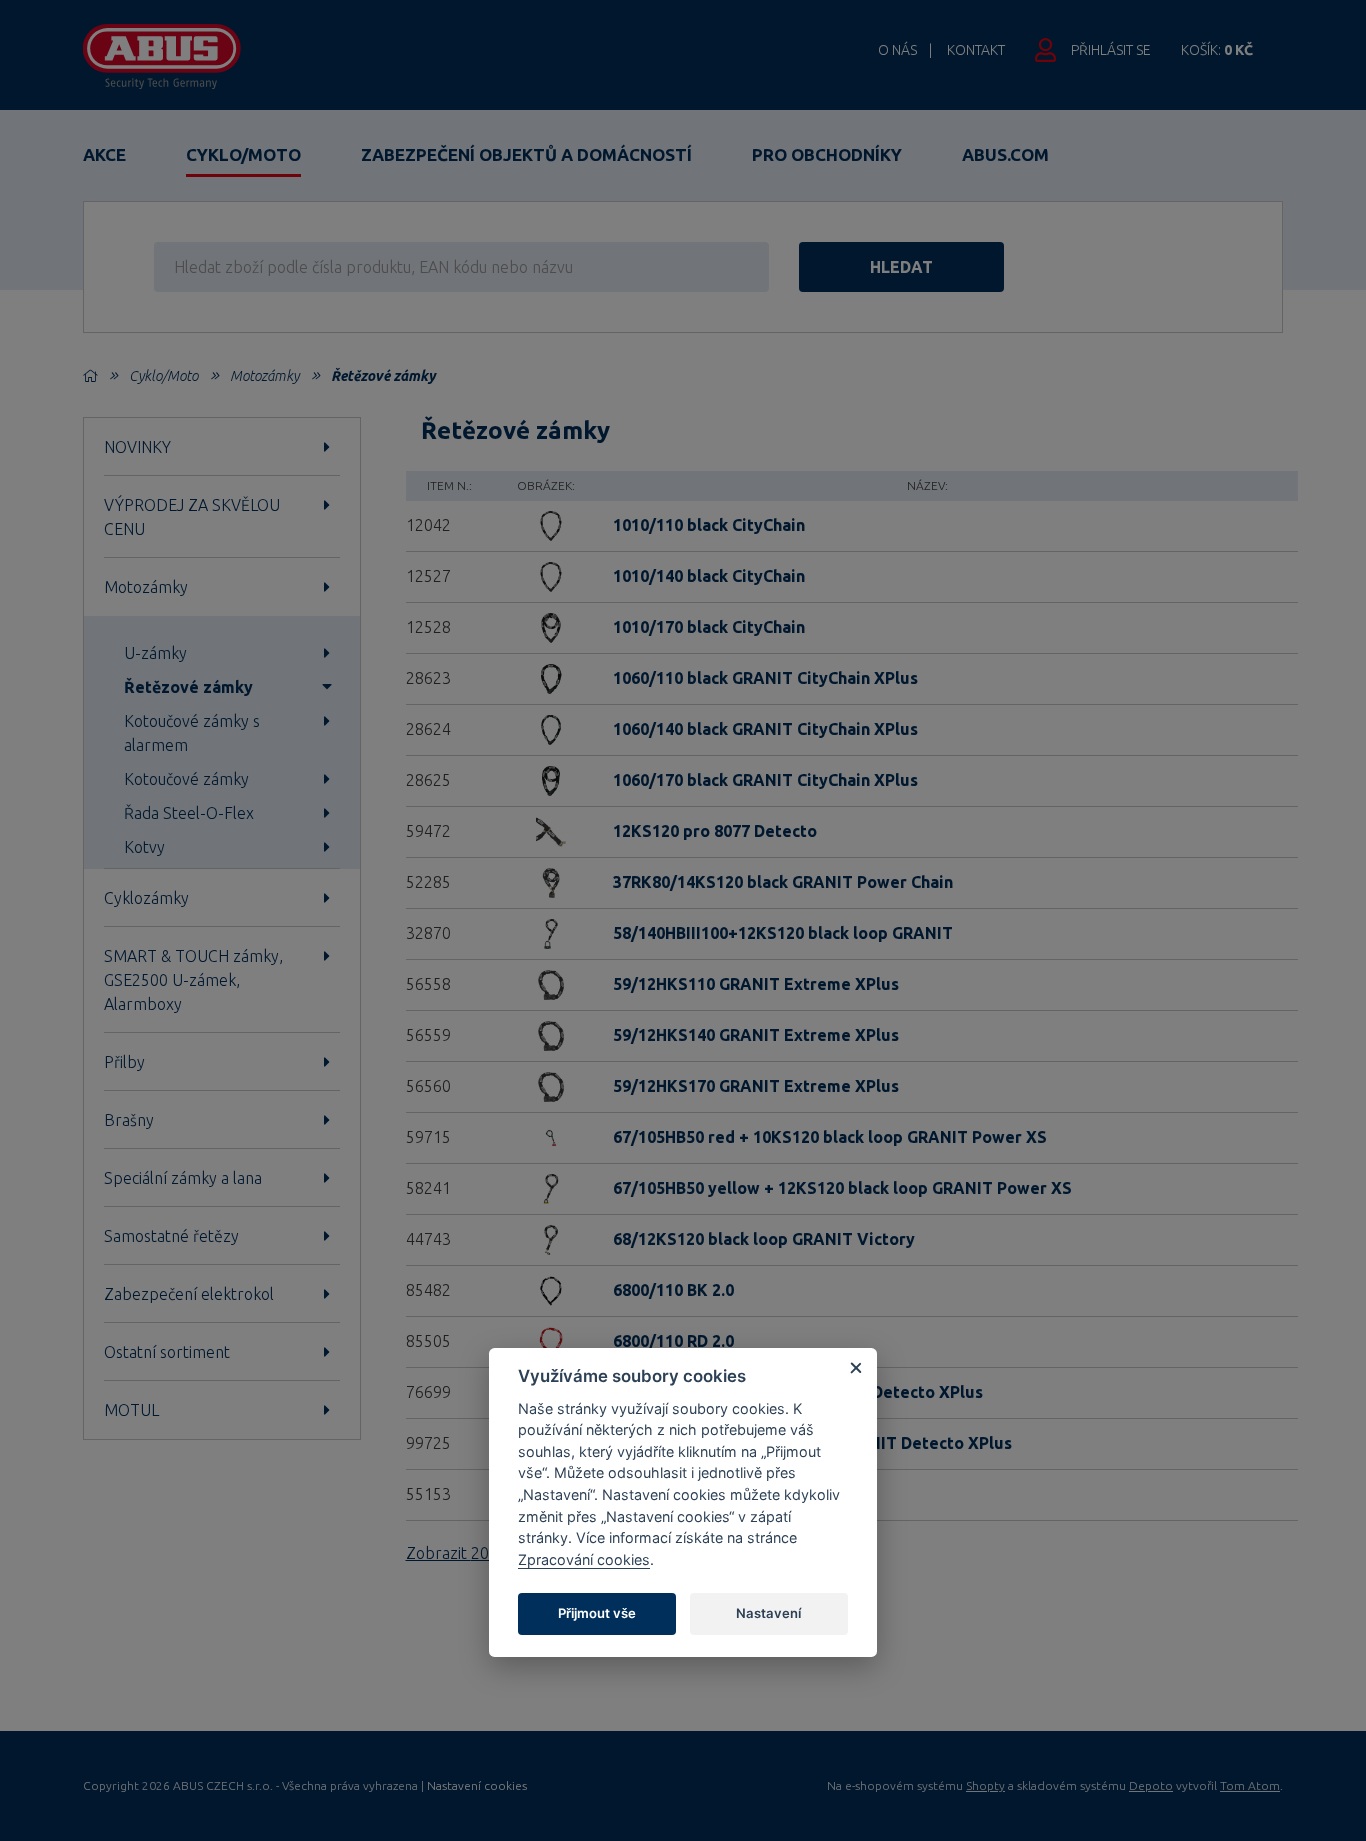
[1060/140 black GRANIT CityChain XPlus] (546, 728)
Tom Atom (1250, 1785)
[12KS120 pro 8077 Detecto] (546, 830)
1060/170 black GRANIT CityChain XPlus (765, 780)
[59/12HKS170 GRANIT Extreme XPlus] (546, 1085)
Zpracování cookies (584, 1559)
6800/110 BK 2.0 (673, 1290)
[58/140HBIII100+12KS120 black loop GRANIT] (546, 932)
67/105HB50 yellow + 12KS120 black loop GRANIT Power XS (842, 1188)
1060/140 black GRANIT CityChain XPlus (765, 729)
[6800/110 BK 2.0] (546, 1289)
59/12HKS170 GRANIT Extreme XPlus (756, 1086)
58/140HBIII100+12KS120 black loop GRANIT (783, 933)
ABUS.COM (1005, 154)
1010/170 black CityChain (709, 627)
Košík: (1217, 50)
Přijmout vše (597, 1613)
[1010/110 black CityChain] (546, 524)
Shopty (985, 1785)
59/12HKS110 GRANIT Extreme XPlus (756, 984)
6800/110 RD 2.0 (673, 1341)
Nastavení (768, 1613)
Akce (104, 154)
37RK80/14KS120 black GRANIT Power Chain (783, 882)
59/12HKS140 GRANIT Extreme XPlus (756, 1035)
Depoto (1151, 1785)
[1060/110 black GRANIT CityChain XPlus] (546, 677)
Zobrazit (473, 1553)
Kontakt (976, 50)
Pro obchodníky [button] (827, 154)
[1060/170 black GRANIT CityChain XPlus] (546, 779)
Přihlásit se (1111, 50)
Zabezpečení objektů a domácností (526, 154)
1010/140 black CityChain (709, 576)
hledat (901, 267)
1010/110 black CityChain (709, 525)
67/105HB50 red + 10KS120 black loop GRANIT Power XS (830, 1137)
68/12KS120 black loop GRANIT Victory (764, 1239)
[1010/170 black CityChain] (546, 626)
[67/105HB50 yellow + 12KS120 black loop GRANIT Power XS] (546, 1187)
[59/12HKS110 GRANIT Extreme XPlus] (546, 983)
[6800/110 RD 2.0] (546, 1340)
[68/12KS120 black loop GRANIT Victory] (546, 1238)
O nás (897, 50)
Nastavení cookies (477, 1786)
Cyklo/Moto (243, 154)
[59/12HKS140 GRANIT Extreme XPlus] (546, 1034)
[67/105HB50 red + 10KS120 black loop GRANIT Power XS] (546, 1136)
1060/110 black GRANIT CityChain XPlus (765, 678)
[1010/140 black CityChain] (546, 575)
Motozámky (264, 376)
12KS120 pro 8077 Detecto (715, 831)
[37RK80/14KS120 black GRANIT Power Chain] (546, 881)
